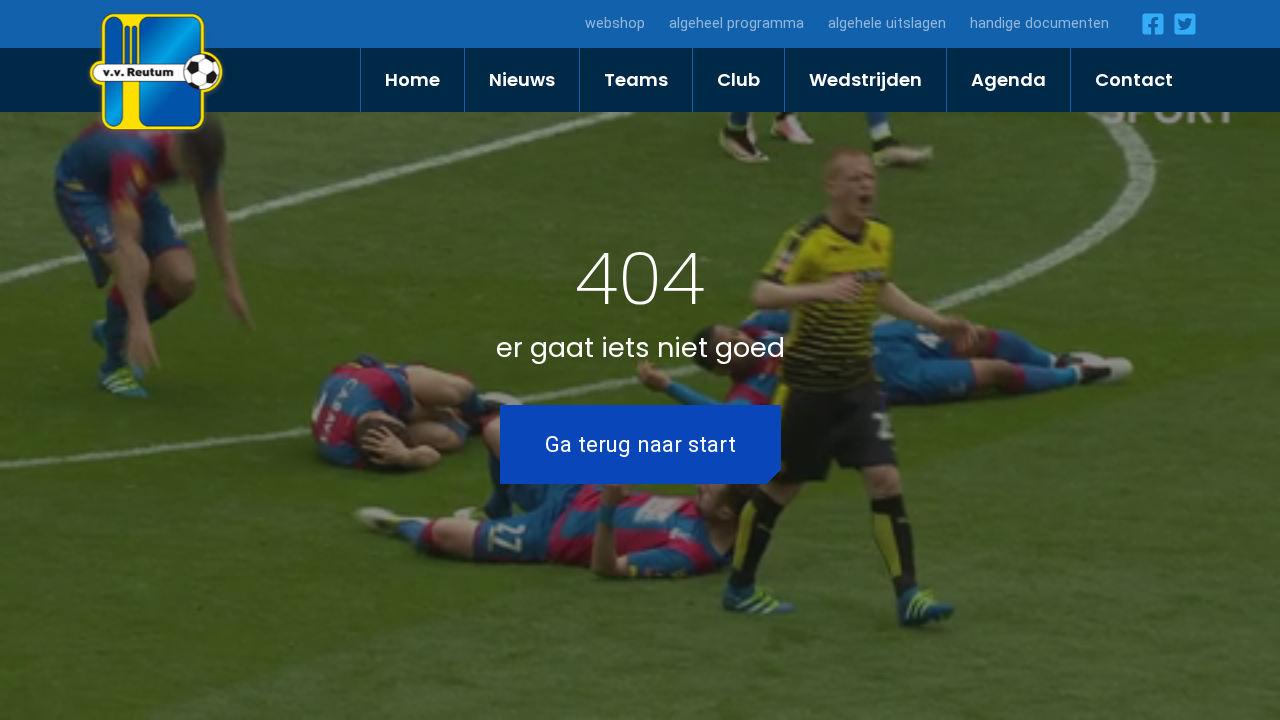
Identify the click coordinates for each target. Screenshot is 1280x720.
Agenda (1008, 79)
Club (738, 79)
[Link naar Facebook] (1149, 24)
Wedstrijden (865, 79)
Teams (636, 79)
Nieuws (522, 79)
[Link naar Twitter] (1181, 24)
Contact (1134, 79)
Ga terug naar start (640, 444)
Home (412, 79)
